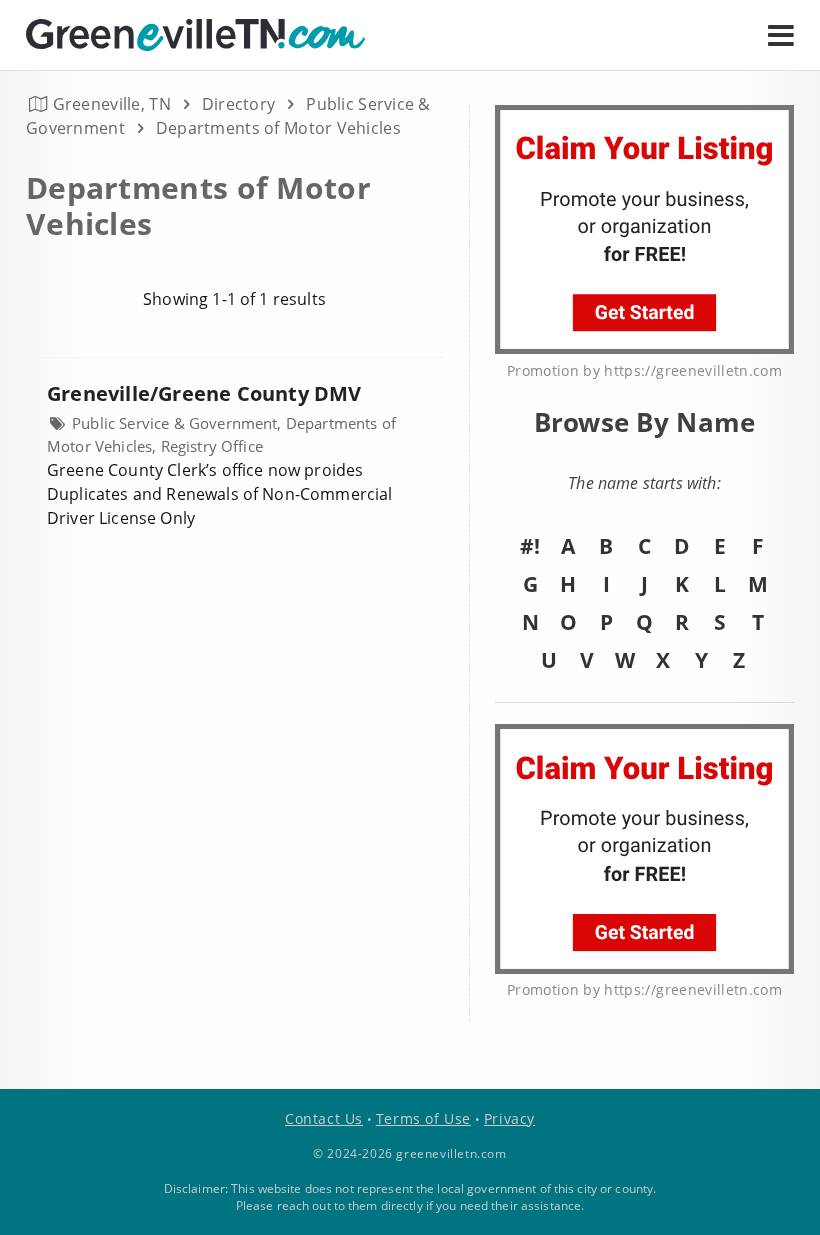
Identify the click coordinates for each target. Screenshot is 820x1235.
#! (530, 546)
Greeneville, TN (112, 104)
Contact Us (324, 1118)
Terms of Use (423, 1118)
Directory (239, 104)
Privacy (509, 1118)
